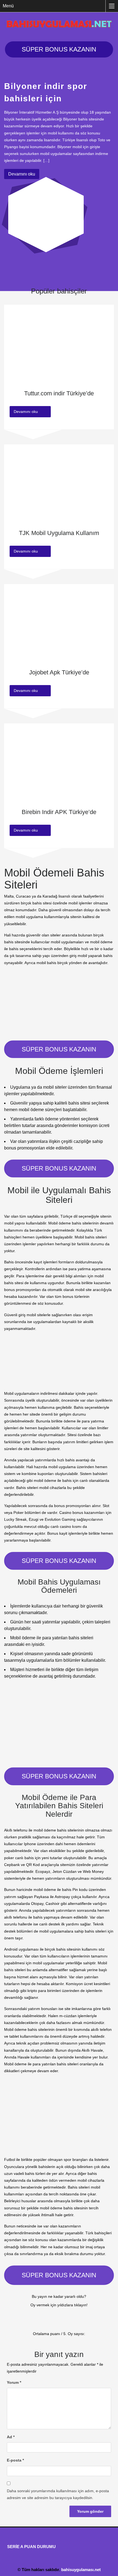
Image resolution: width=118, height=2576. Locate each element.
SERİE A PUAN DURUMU (31, 2547)
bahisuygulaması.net (81, 2570)
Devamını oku (22, 174)
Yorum (14, 2382)
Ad (11, 2437)
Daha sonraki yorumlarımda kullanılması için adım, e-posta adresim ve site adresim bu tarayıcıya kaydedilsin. (58, 2494)
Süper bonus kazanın (59, 49)
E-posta (15, 2460)
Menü (8, 6)
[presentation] (12, 274)
